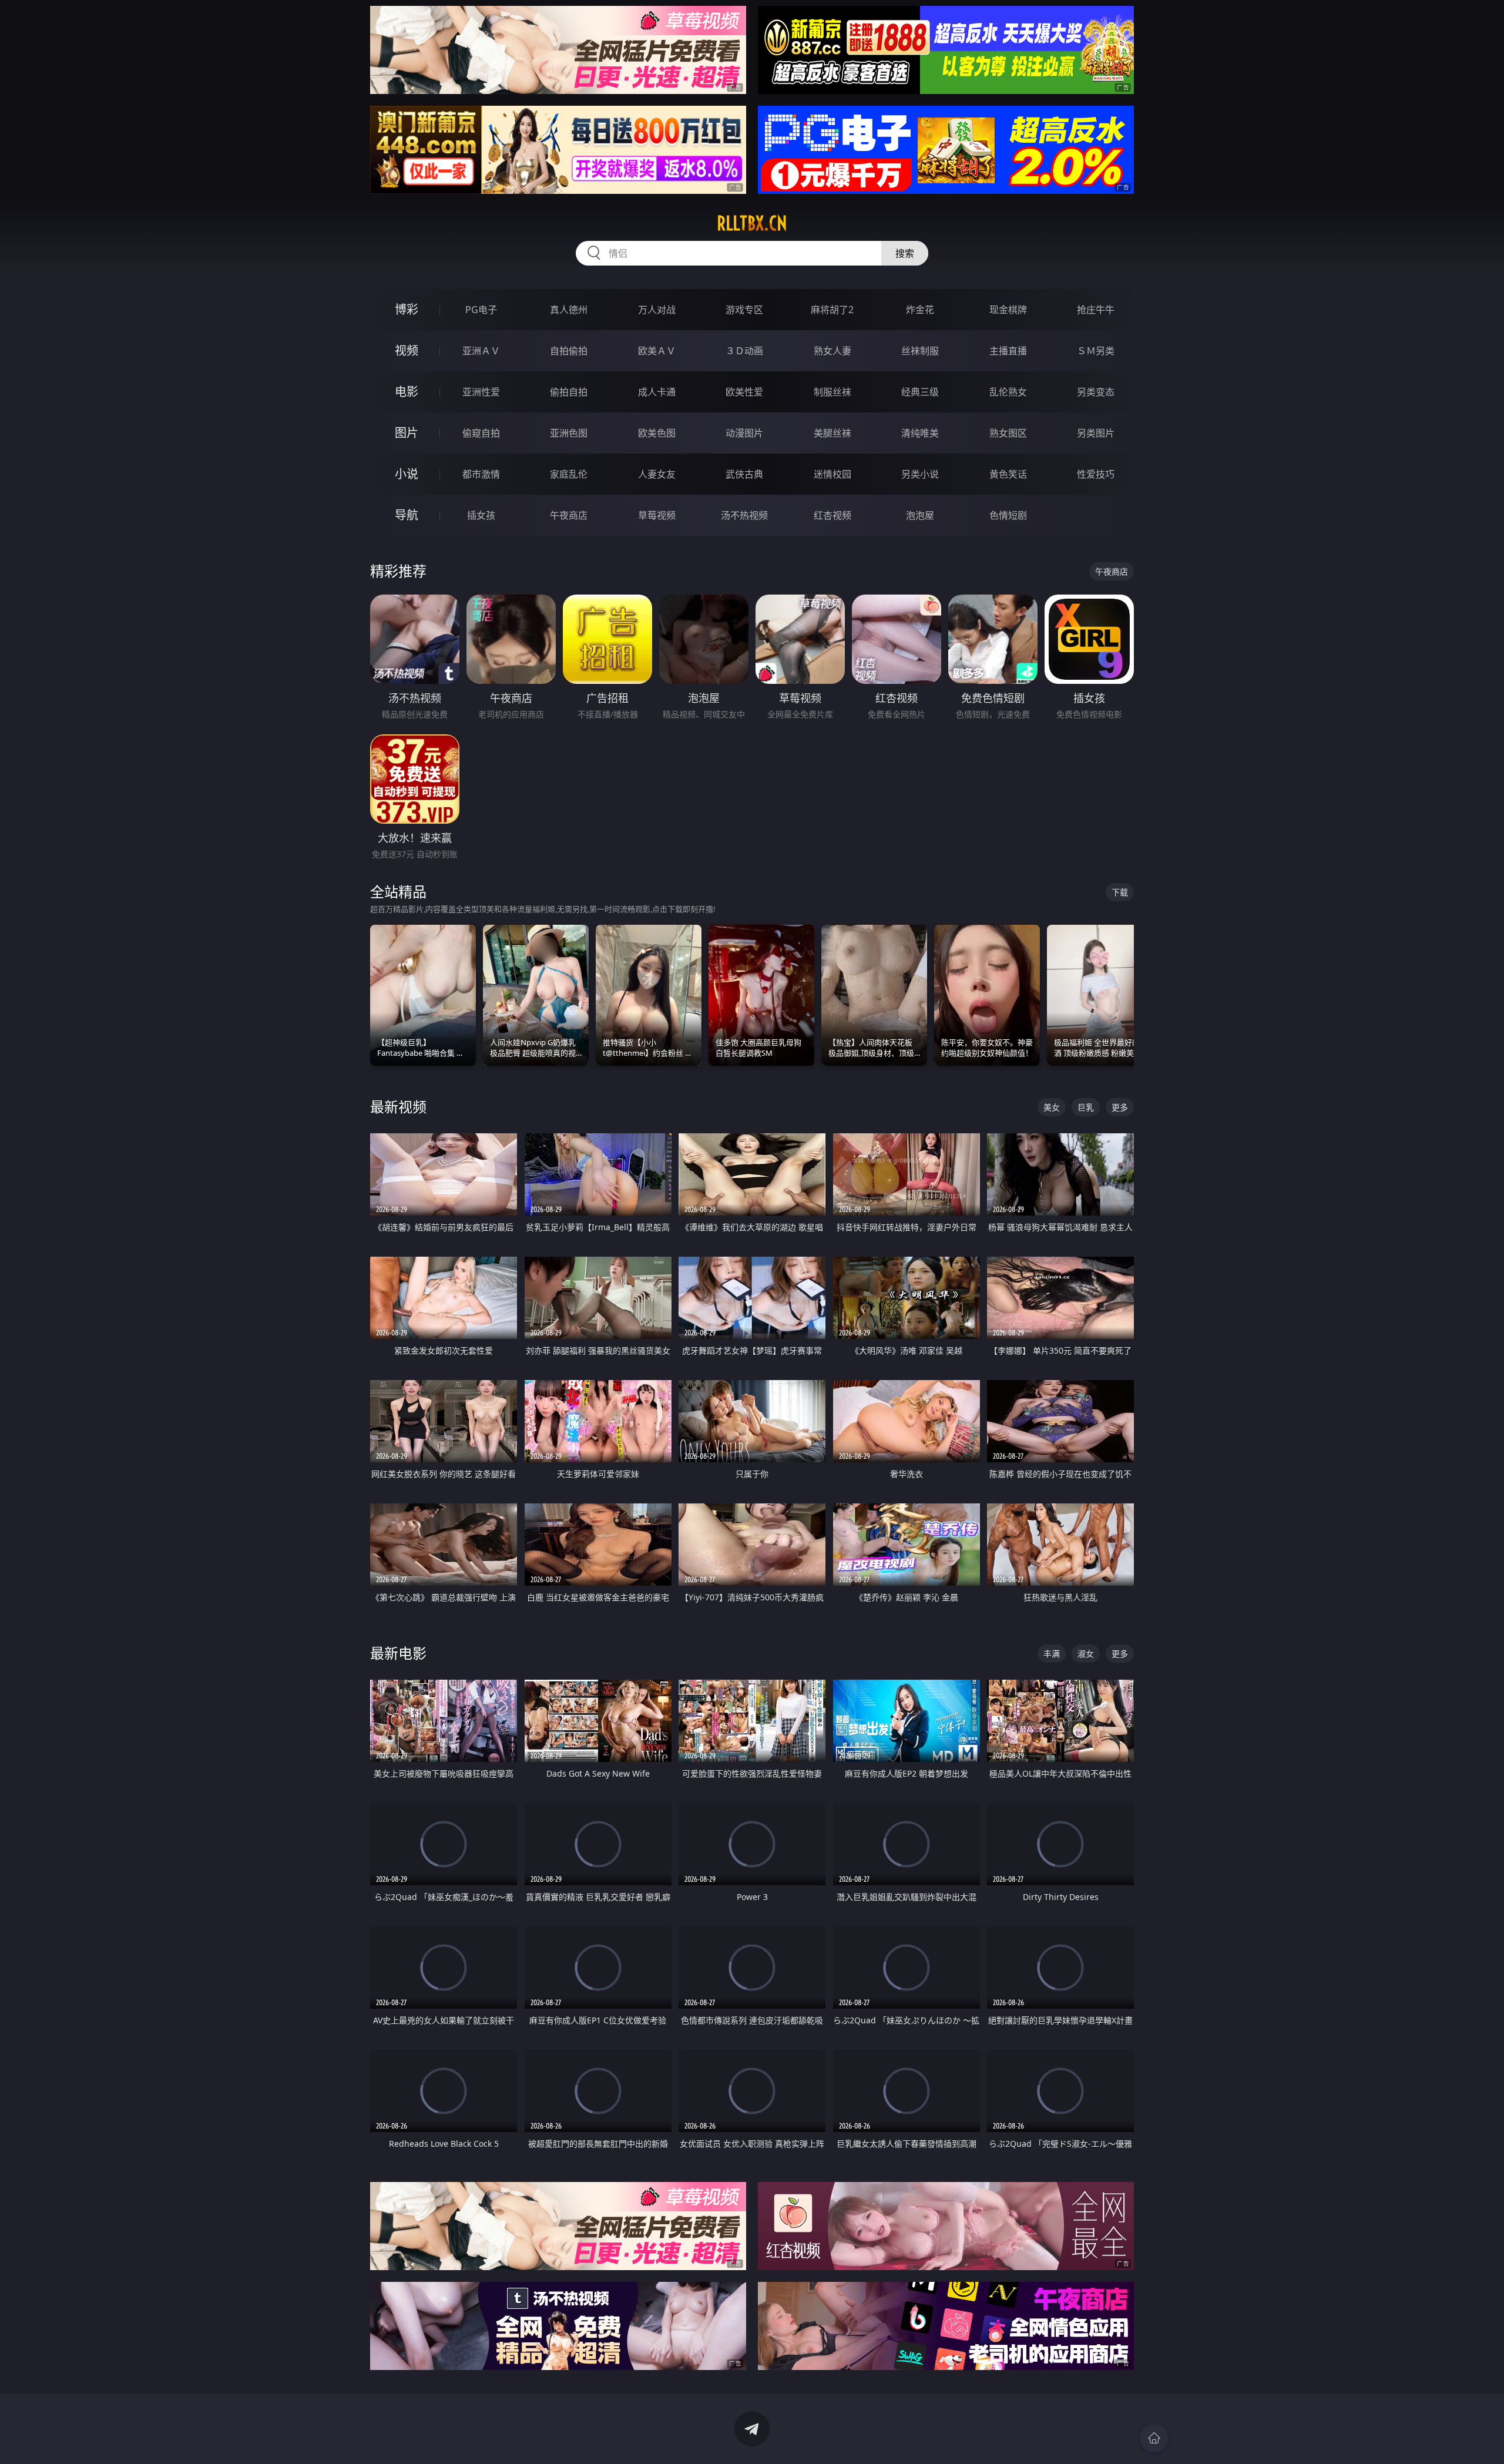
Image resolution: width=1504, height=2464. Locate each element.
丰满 (1052, 1654)
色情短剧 (1008, 515)
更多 (1120, 1107)
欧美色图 (657, 433)
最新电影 (398, 1653)
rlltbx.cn (752, 223)
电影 (407, 392)
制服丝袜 (832, 392)
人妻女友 (657, 474)
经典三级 (920, 392)
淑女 (1086, 1654)
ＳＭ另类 (1096, 351)
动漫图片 (744, 433)
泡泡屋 (920, 515)
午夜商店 (569, 515)
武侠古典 (744, 474)
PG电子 (481, 310)
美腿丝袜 (832, 433)
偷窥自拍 (481, 433)
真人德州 (569, 310)
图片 (407, 433)
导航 (407, 515)
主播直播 (1008, 351)
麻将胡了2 (832, 310)
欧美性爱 (744, 392)
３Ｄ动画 (744, 351)
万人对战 (657, 310)
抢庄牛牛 (1096, 310)
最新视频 (398, 1107)
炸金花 (920, 310)
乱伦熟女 (1008, 392)
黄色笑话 (1008, 474)
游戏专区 (744, 310)
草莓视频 (657, 515)
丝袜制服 (920, 351)
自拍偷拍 (569, 351)
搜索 (905, 253)
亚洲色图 (569, 433)
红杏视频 (832, 515)
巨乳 (1086, 1107)
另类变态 (1096, 392)
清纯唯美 (920, 433)
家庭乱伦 (569, 474)
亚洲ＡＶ (481, 351)
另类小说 (920, 474)
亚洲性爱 (481, 392)
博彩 (407, 309)
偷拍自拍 (569, 392)
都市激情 (481, 474)
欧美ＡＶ (657, 351)
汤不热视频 (744, 515)
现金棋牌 (1008, 310)
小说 (407, 474)
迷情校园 (832, 474)
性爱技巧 (1096, 474)
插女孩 (481, 515)
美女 (1052, 1107)
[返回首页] (1154, 2438)
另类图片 (1096, 433)
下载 (1120, 892)
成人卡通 (657, 392)
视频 (407, 350)
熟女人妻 (832, 351)
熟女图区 (1008, 433)
